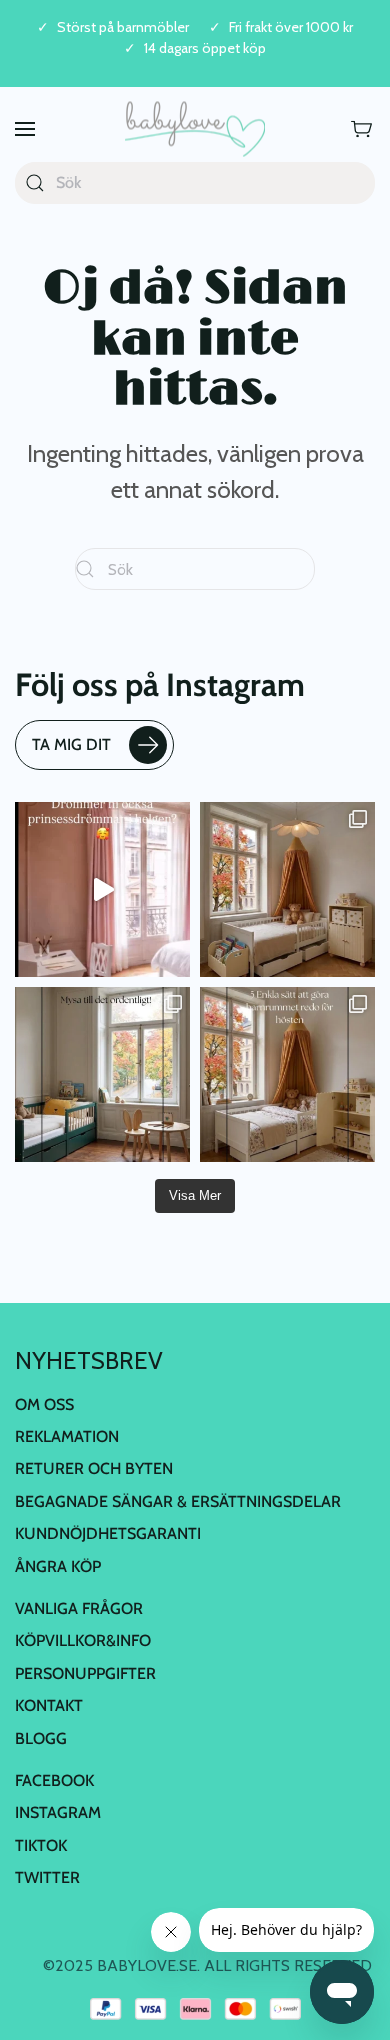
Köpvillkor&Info (83, 1640)
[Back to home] (195, 129)
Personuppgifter (85, 1673)
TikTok (41, 1845)
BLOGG (41, 1738)
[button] (25, 129)
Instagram (58, 1812)
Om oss (44, 1404)
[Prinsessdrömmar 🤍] (102, 889)
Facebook (54, 1780)
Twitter (47, 1877)
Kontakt (49, 1705)
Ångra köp (58, 1566)
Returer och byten (94, 1468)
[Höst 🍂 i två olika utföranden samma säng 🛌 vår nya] (287, 889)
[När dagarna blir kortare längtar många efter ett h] (287, 1074)
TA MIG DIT (71, 744)
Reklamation (67, 1436)
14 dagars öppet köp (205, 48)
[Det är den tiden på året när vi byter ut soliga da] (102, 1074)
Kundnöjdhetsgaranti (108, 1533)
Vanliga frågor (79, 1608)
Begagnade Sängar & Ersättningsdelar (178, 1501)
